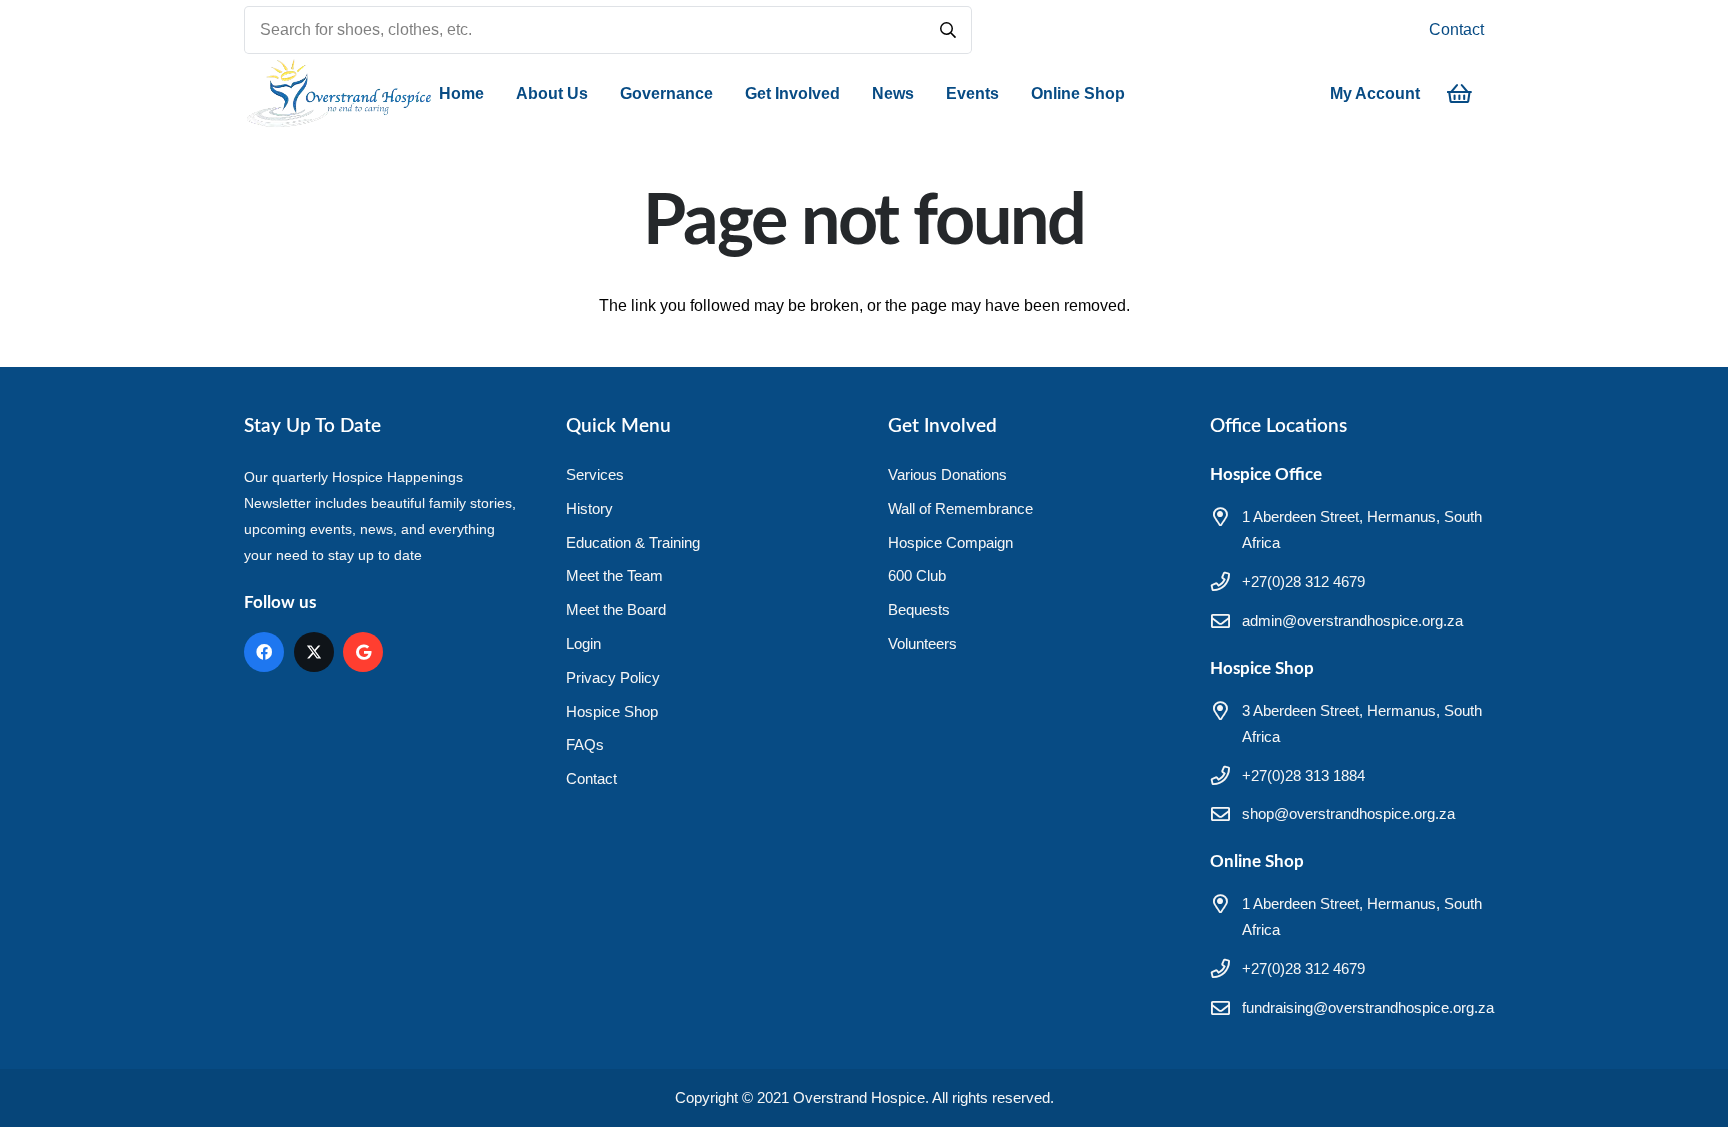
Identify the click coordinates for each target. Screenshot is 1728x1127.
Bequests (919, 609)
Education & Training (633, 542)
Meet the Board (616, 609)
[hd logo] (338, 94)
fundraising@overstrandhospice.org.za (1368, 1007)
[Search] (948, 30)
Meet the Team (614, 575)
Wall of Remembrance (960, 508)
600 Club (917, 575)
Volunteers (922, 643)
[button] (598, 94)
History (589, 508)
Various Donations (947, 474)
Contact (1456, 29)
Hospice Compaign (950, 542)
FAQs (585, 744)
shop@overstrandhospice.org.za (1348, 813)
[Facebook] (264, 652)
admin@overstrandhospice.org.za (1352, 620)
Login (583, 643)
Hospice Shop (612, 711)
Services (595, 474)
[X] (314, 652)
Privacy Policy (613, 677)
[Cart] (1460, 94)
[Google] (363, 652)
